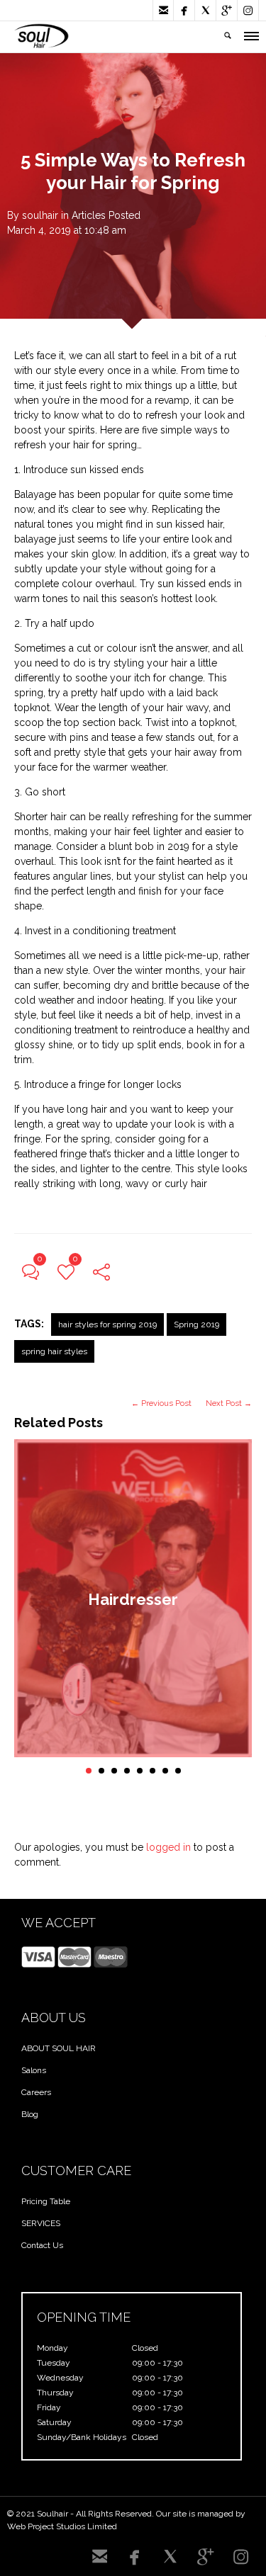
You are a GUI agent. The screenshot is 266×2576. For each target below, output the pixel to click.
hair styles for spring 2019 (107, 1324)
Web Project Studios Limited (62, 2526)
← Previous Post (161, 1403)
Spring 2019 (196, 1324)
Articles (89, 215)
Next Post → (229, 1403)
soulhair (40, 215)
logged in (168, 1847)
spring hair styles (54, 1351)
